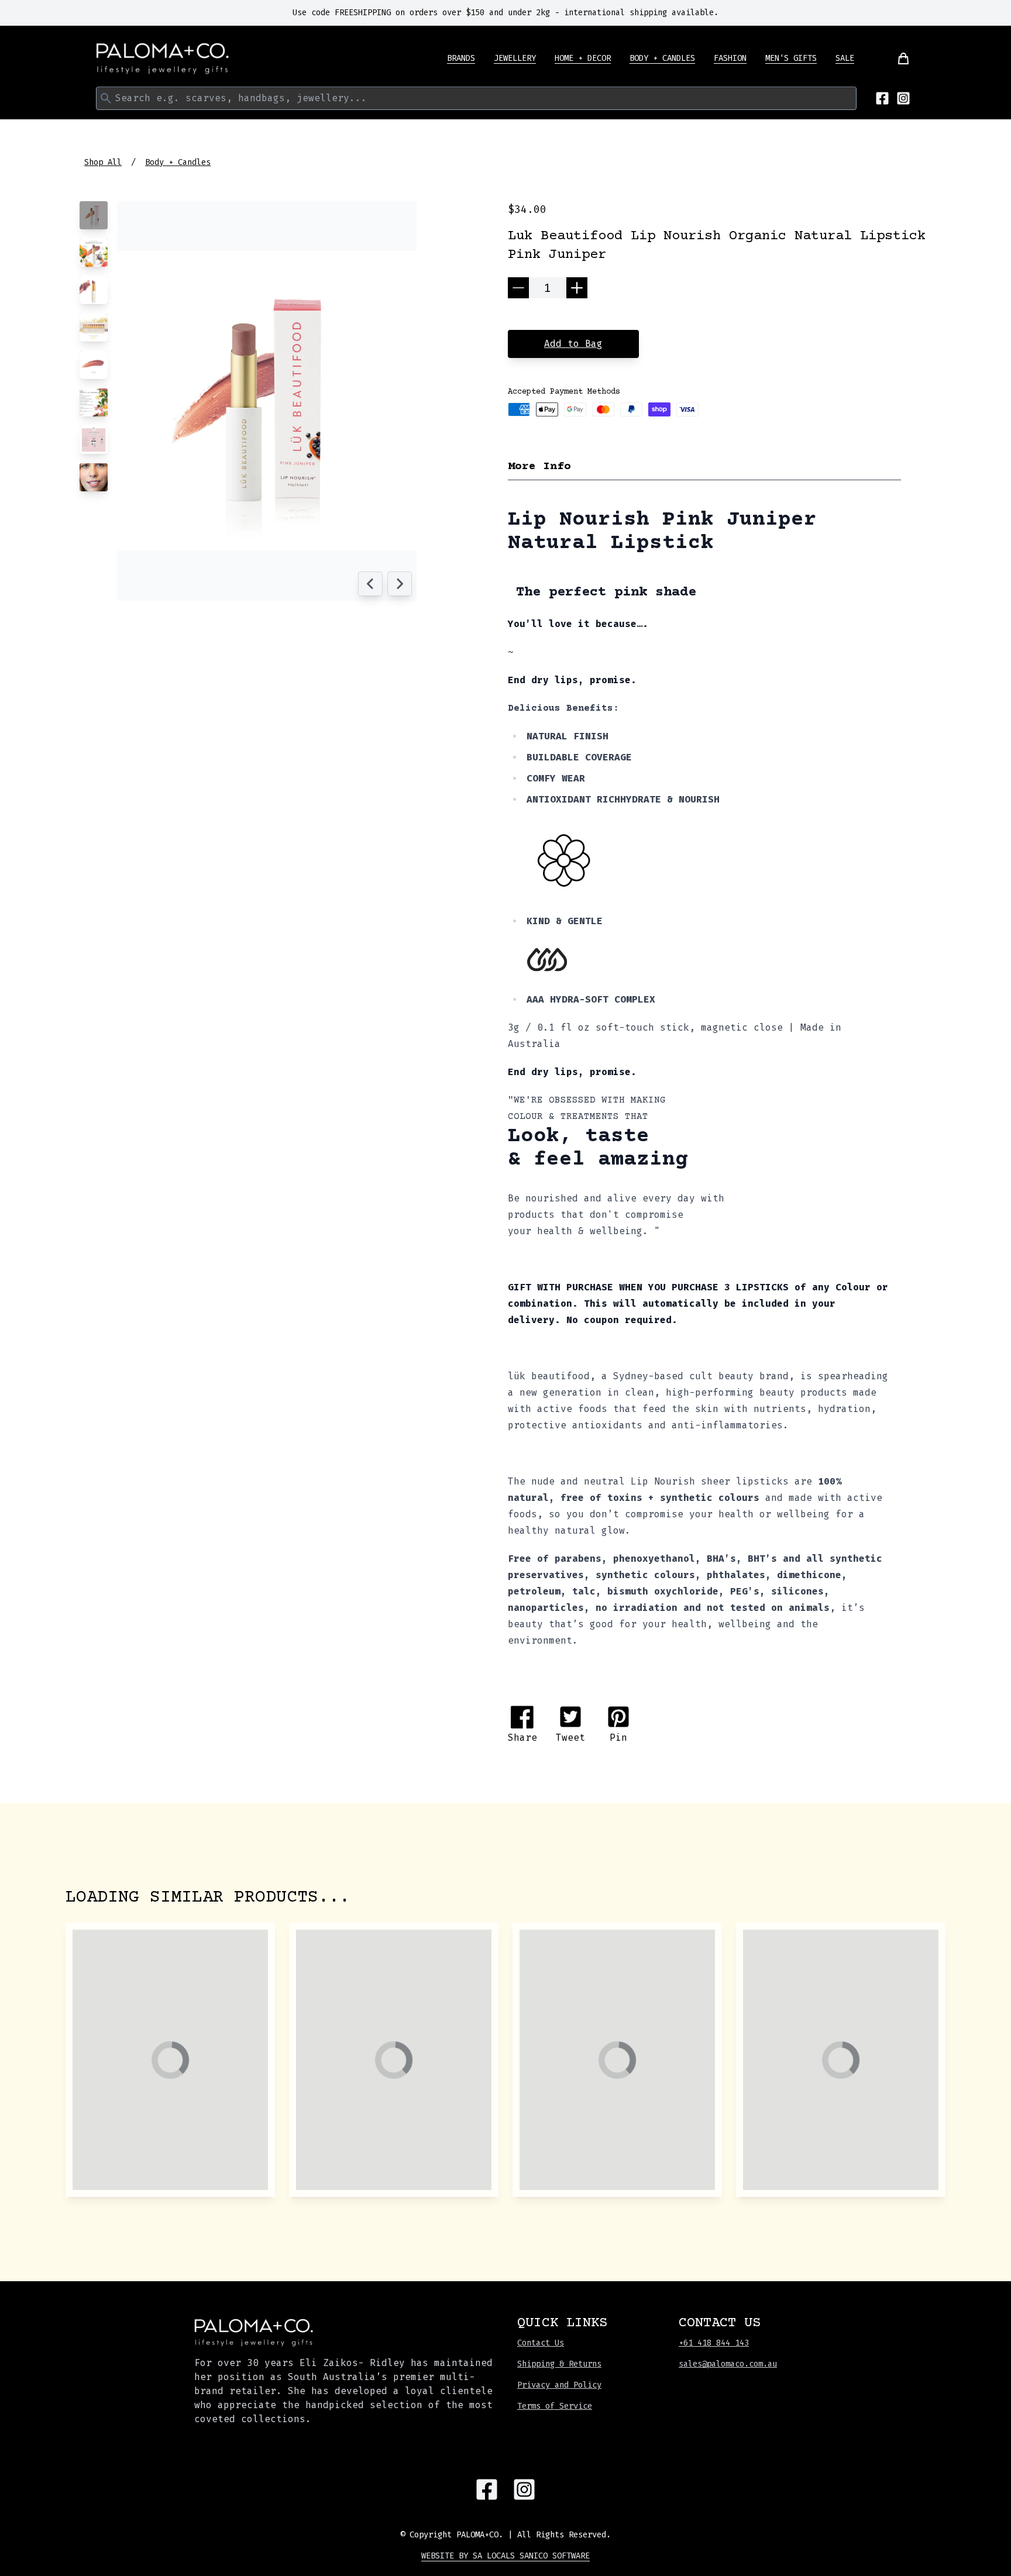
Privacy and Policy (559, 2385)
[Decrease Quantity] (518, 288)
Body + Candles (662, 58)
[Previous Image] (370, 584)
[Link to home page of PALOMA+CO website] (163, 58)
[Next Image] (400, 584)
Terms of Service (555, 2406)
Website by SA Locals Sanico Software (505, 2556)
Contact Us (541, 2343)
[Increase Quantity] (577, 288)
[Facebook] (882, 98)
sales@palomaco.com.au (728, 2364)
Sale (845, 58)
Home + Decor (583, 58)
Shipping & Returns (559, 2364)
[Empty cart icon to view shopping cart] (896, 58)
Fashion (730, 58)
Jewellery (515, 58)
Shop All (103, 162)
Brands (461, 58)
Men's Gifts (791, 58)
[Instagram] (903, 98)
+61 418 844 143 (714, 2343)
